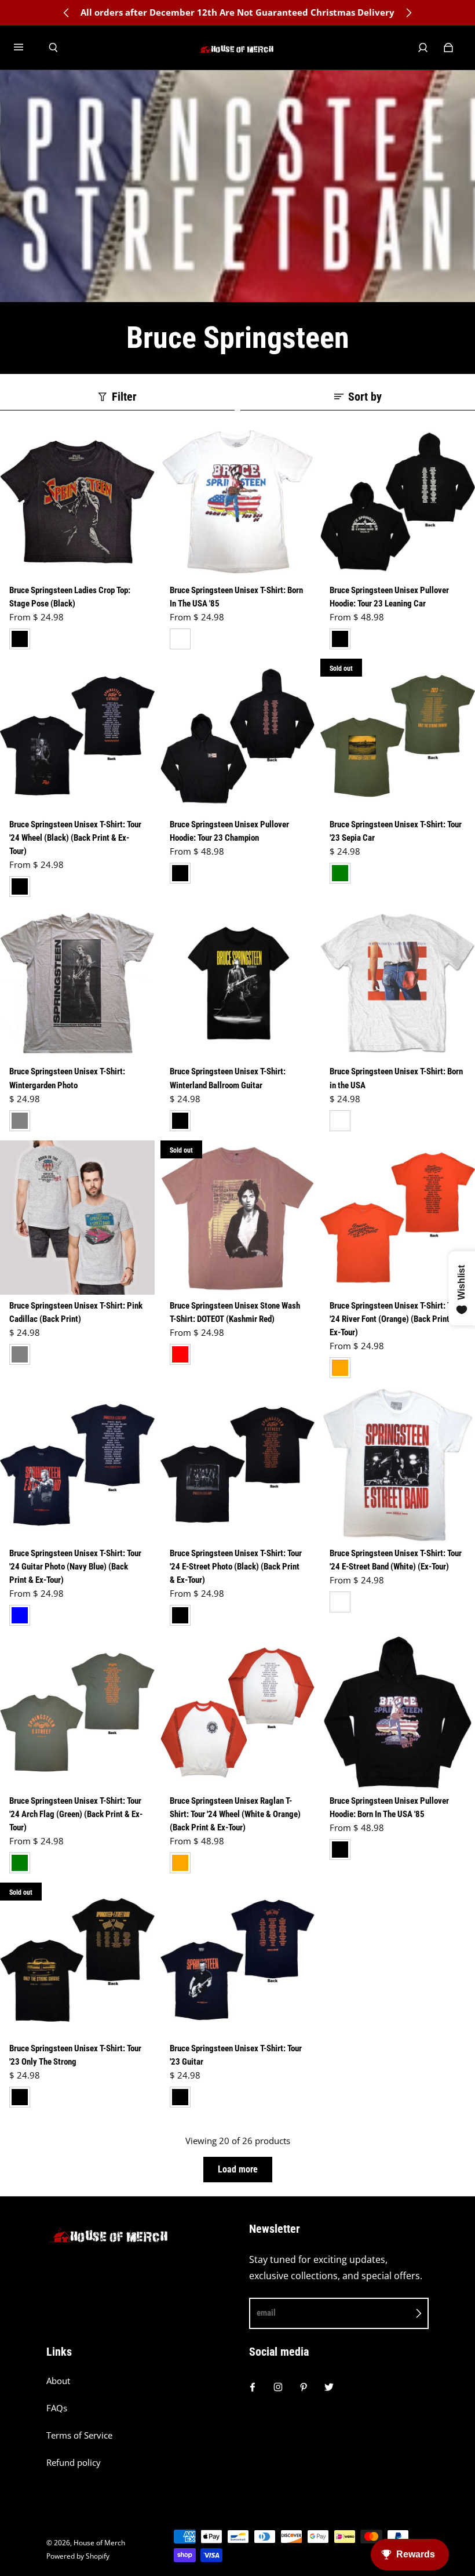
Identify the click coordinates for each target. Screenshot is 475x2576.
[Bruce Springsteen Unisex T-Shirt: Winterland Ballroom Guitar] (238, 984)
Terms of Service (79, 2435)
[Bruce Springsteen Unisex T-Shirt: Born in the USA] (398, 984)
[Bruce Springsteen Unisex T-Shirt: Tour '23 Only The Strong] (77, 1960)
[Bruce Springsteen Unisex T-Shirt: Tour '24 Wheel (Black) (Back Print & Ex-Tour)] (77, 736)
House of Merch (99, 2543)
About (58, 2381)
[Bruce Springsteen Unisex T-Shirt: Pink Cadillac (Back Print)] (77, 1218)
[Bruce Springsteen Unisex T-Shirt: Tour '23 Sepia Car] (398, 736)
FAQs (57, 2408)
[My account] (423, 48)
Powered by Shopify (78, 2556)
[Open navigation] (27, 48)
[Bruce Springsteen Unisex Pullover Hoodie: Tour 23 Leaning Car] (398, 502)
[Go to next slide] (408, 13)
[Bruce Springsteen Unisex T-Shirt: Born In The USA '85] (238, 502)
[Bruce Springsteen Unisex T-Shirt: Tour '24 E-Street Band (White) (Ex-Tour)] (398, 1465)
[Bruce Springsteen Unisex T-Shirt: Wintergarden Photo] (77, 984)
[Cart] (448, 48)
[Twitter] (329, 2387)
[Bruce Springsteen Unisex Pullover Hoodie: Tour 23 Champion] (238, 736)
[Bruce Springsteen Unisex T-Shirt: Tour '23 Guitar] (238, 1960)
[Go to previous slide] (67, 13)
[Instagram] (278, 2387)
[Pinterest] (304, 2387)
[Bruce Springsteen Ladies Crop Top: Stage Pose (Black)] (77, 502)
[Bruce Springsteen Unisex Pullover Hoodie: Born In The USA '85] (398, 1712)
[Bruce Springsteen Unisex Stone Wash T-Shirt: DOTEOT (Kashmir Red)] (238, 1218)
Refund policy (74, 2463)
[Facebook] (253, 2387)
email (266, 2313)
